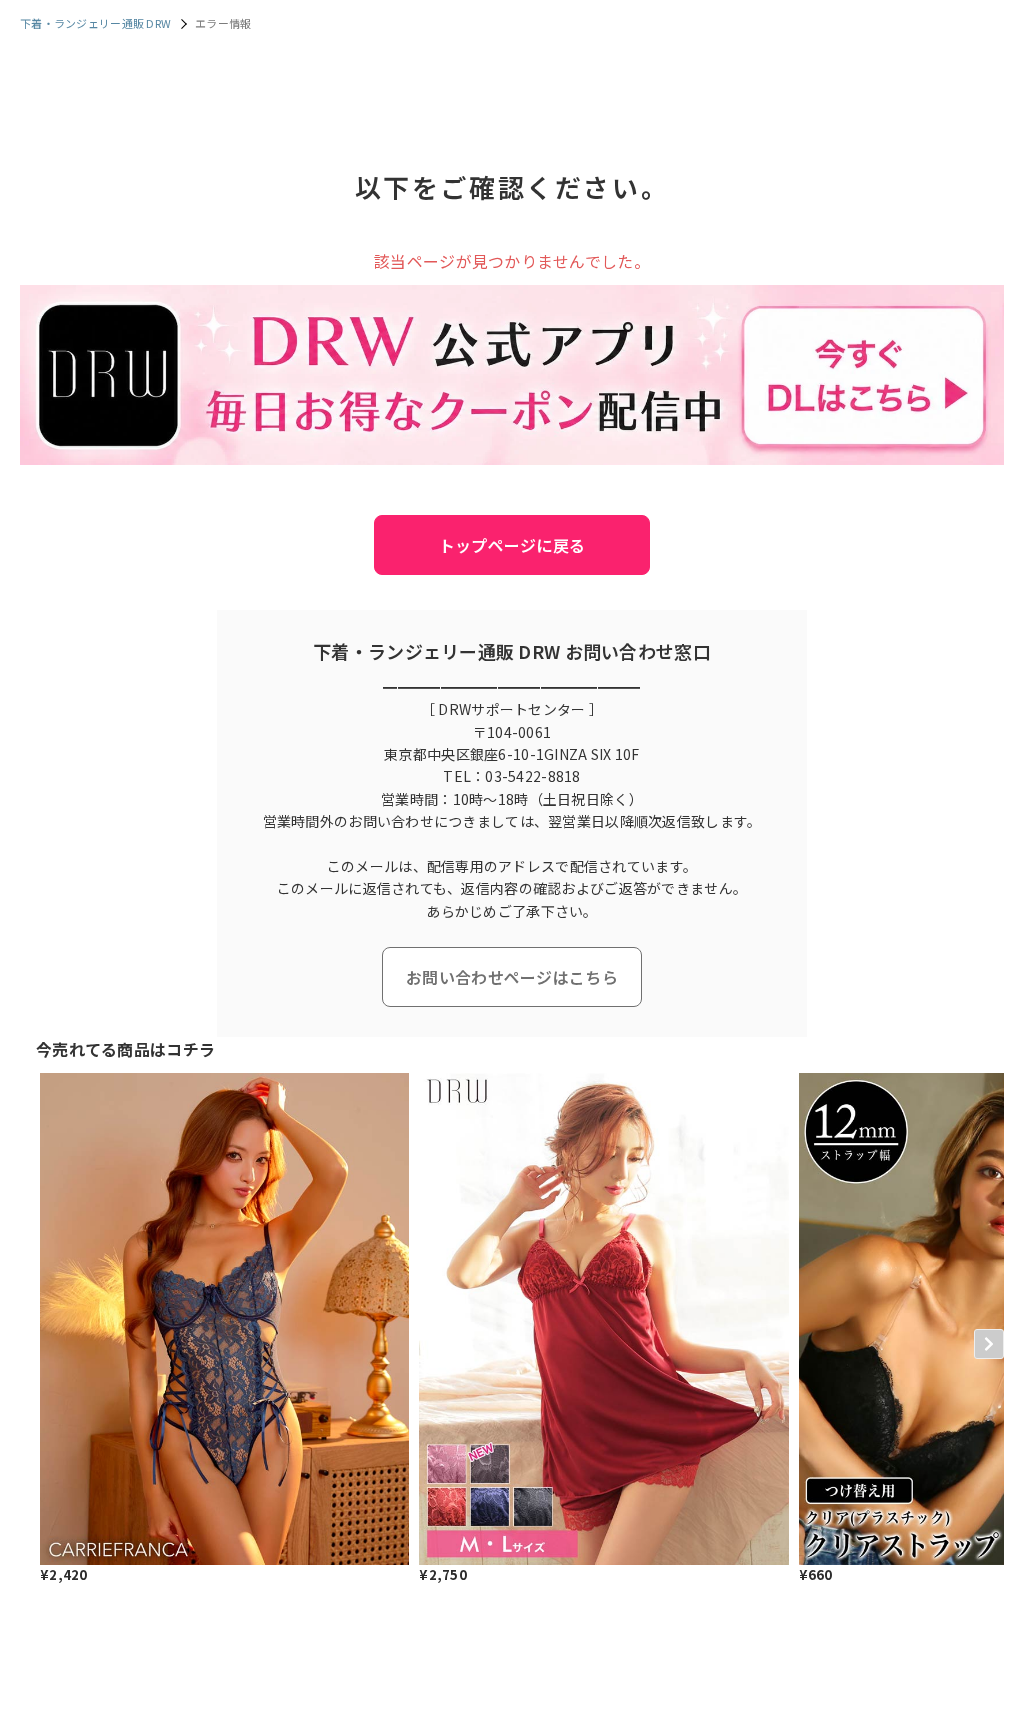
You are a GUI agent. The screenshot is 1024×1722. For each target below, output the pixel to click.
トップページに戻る (512, 545)
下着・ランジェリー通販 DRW (95, 23)
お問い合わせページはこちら (512, 977)
